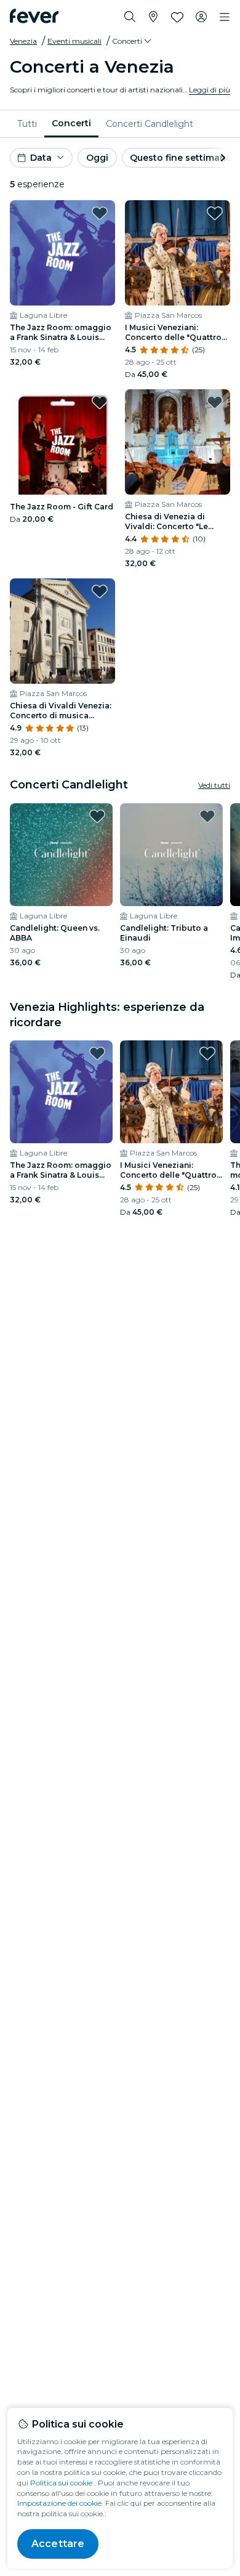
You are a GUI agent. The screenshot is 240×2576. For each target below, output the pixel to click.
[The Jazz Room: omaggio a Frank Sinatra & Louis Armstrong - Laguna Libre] (62, 253)
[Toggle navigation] (225, 17)
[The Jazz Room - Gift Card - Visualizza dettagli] (62, 442)
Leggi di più (210, 90)
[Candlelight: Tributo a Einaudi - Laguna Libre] (171, 855)
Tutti (27, 124)
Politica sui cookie (61, 2483)
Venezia (23, 41)
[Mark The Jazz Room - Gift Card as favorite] (100, 402)
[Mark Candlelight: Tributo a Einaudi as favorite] (207, 816)
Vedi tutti (214, 785)
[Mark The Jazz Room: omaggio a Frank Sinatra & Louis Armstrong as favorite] (100, 213)
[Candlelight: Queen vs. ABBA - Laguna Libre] (61, 855)
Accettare (58, 2544)
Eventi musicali (74, 41)
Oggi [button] (97, 158)
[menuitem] (27, 124)
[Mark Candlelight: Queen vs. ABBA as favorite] (97, 816)
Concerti (71, 123)
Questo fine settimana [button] (181, 158)
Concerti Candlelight (150, 124)
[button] (133, 41)
